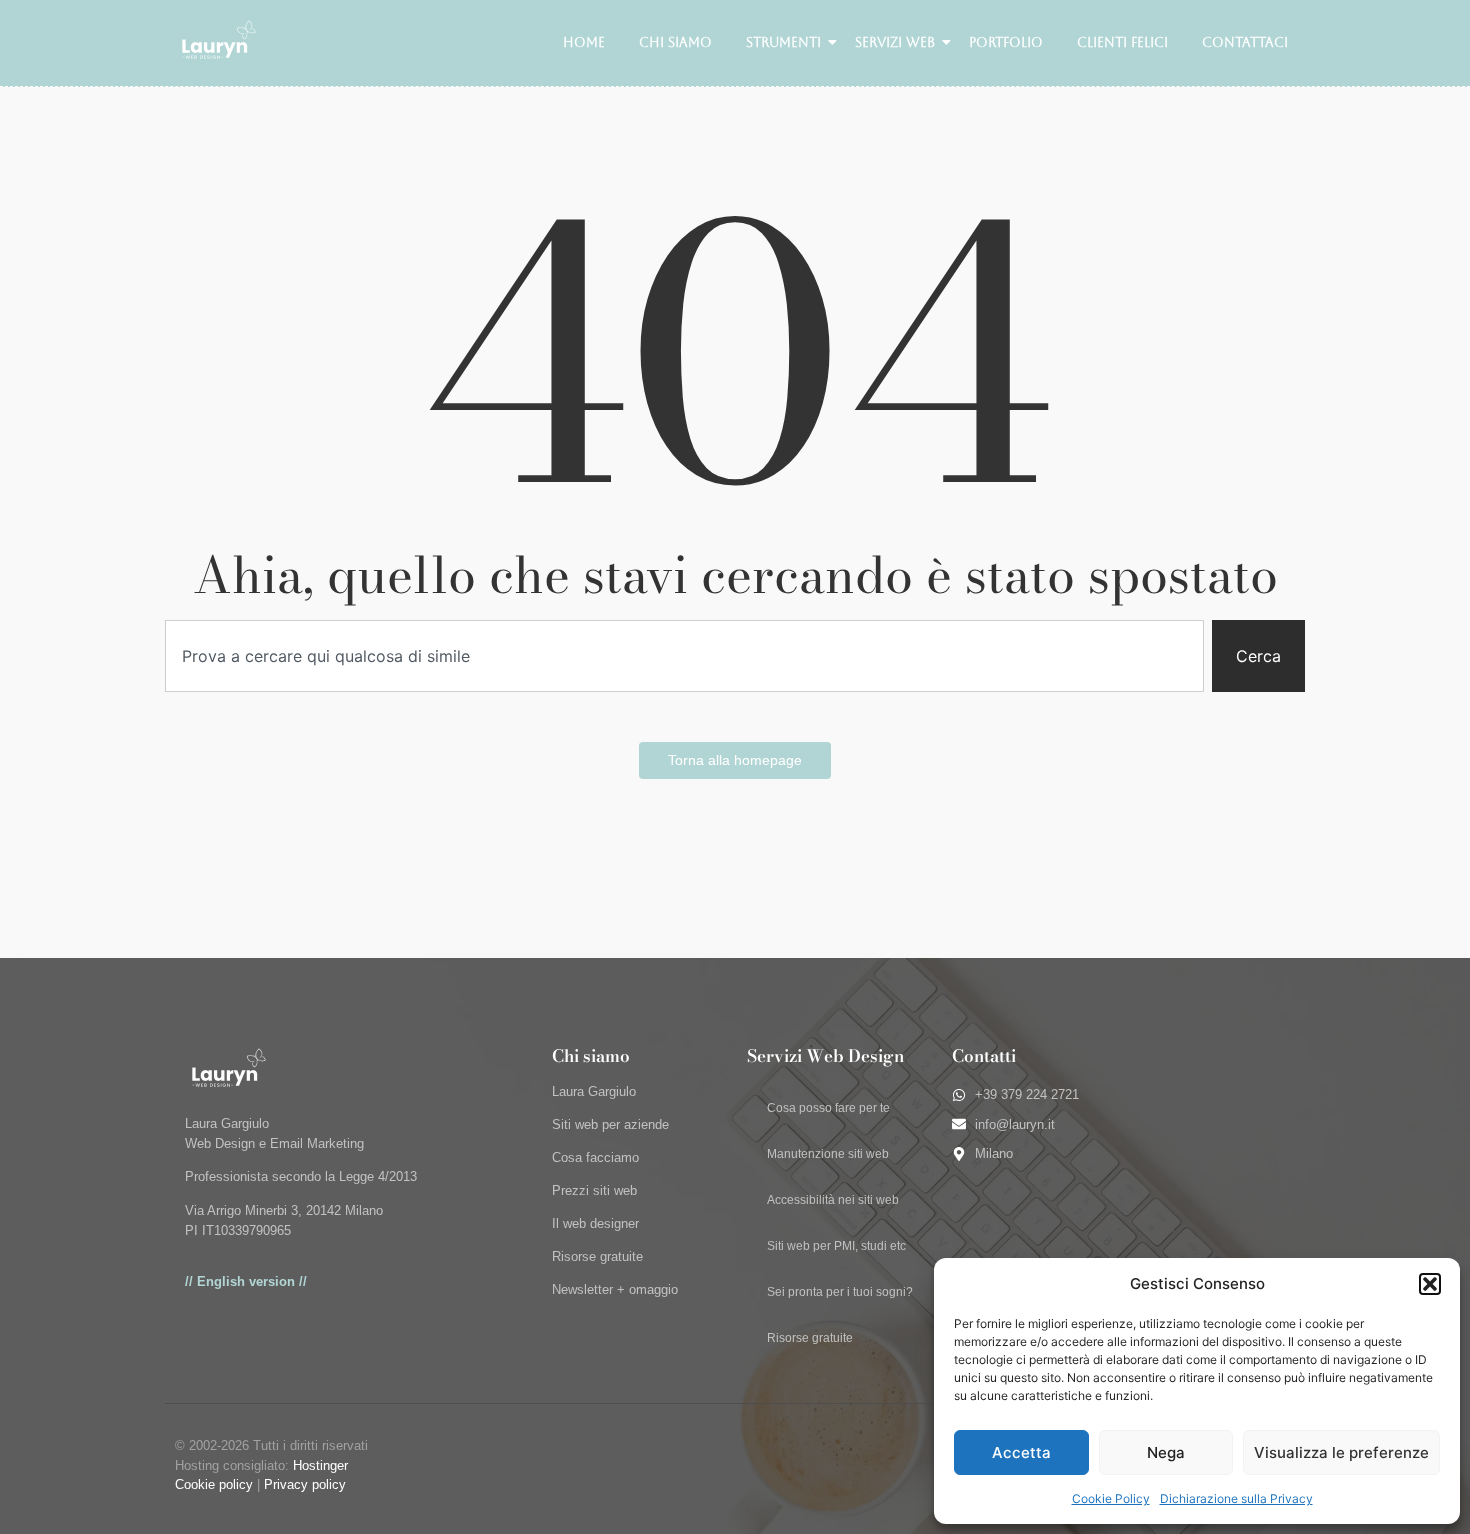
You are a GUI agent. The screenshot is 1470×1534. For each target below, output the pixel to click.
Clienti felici (1122, 42)
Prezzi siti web (594, 1190)
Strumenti (783, 42)
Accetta (1021, 1452)
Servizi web (895, 42)
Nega (1166, 1452)
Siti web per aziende (610, 1124)
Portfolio (1006, 42)
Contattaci (1245, 42)
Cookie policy (214, 1484)
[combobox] (684, 656)
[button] (1430, 1284)
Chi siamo (675, 42)
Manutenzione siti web (828, 1154)
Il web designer (595, 1223)
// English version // (246, 1281)
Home (584, 42)
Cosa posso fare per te (828, 1108)
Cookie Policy (1111, 1498)
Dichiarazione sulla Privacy (1236, 1498)
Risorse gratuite (597, 1256)
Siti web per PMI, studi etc (836, 1246)
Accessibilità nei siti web (833, 1200)
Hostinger (320, 1465)
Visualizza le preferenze (1341, 1452)
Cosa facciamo (595, 1157)
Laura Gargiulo (594, 1091)
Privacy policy (305, 1484)
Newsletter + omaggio (615, 1289)
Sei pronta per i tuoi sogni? (840, 1292)
